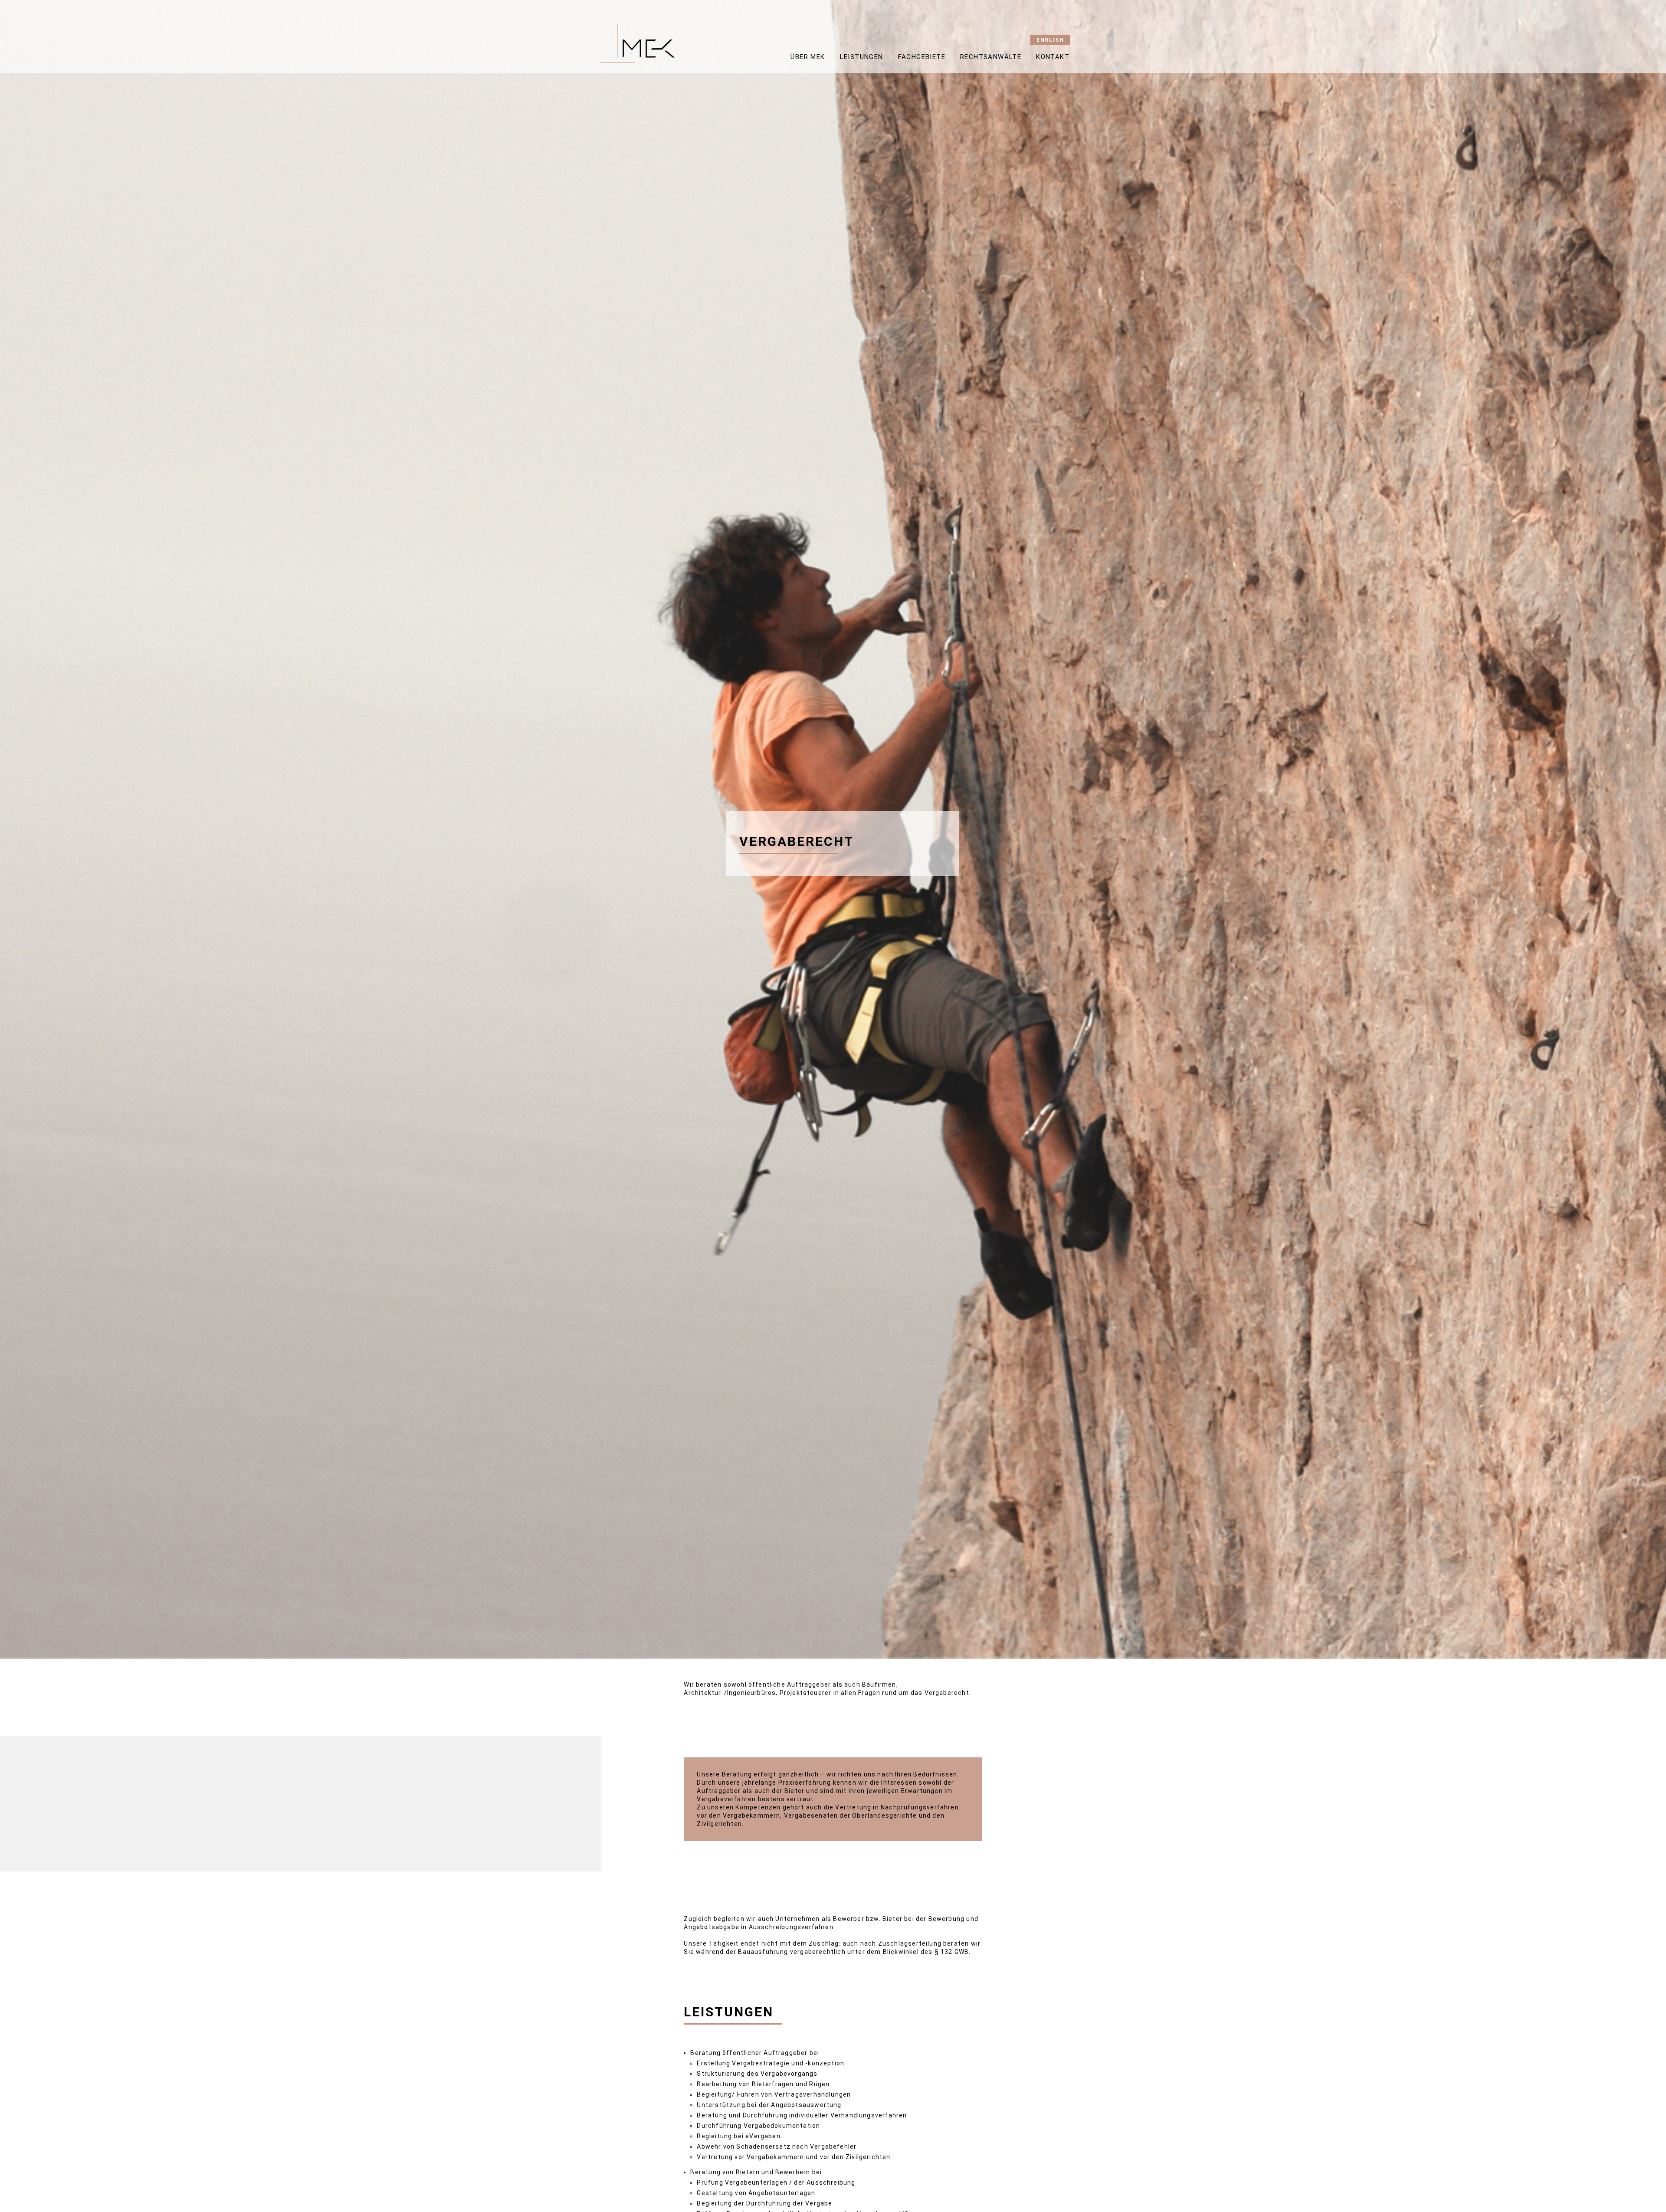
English (1050, 40)
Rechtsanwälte (991, 57)
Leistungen (862, 57)
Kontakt (1053, 57)
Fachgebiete (922, 57)
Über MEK (808, 57)
